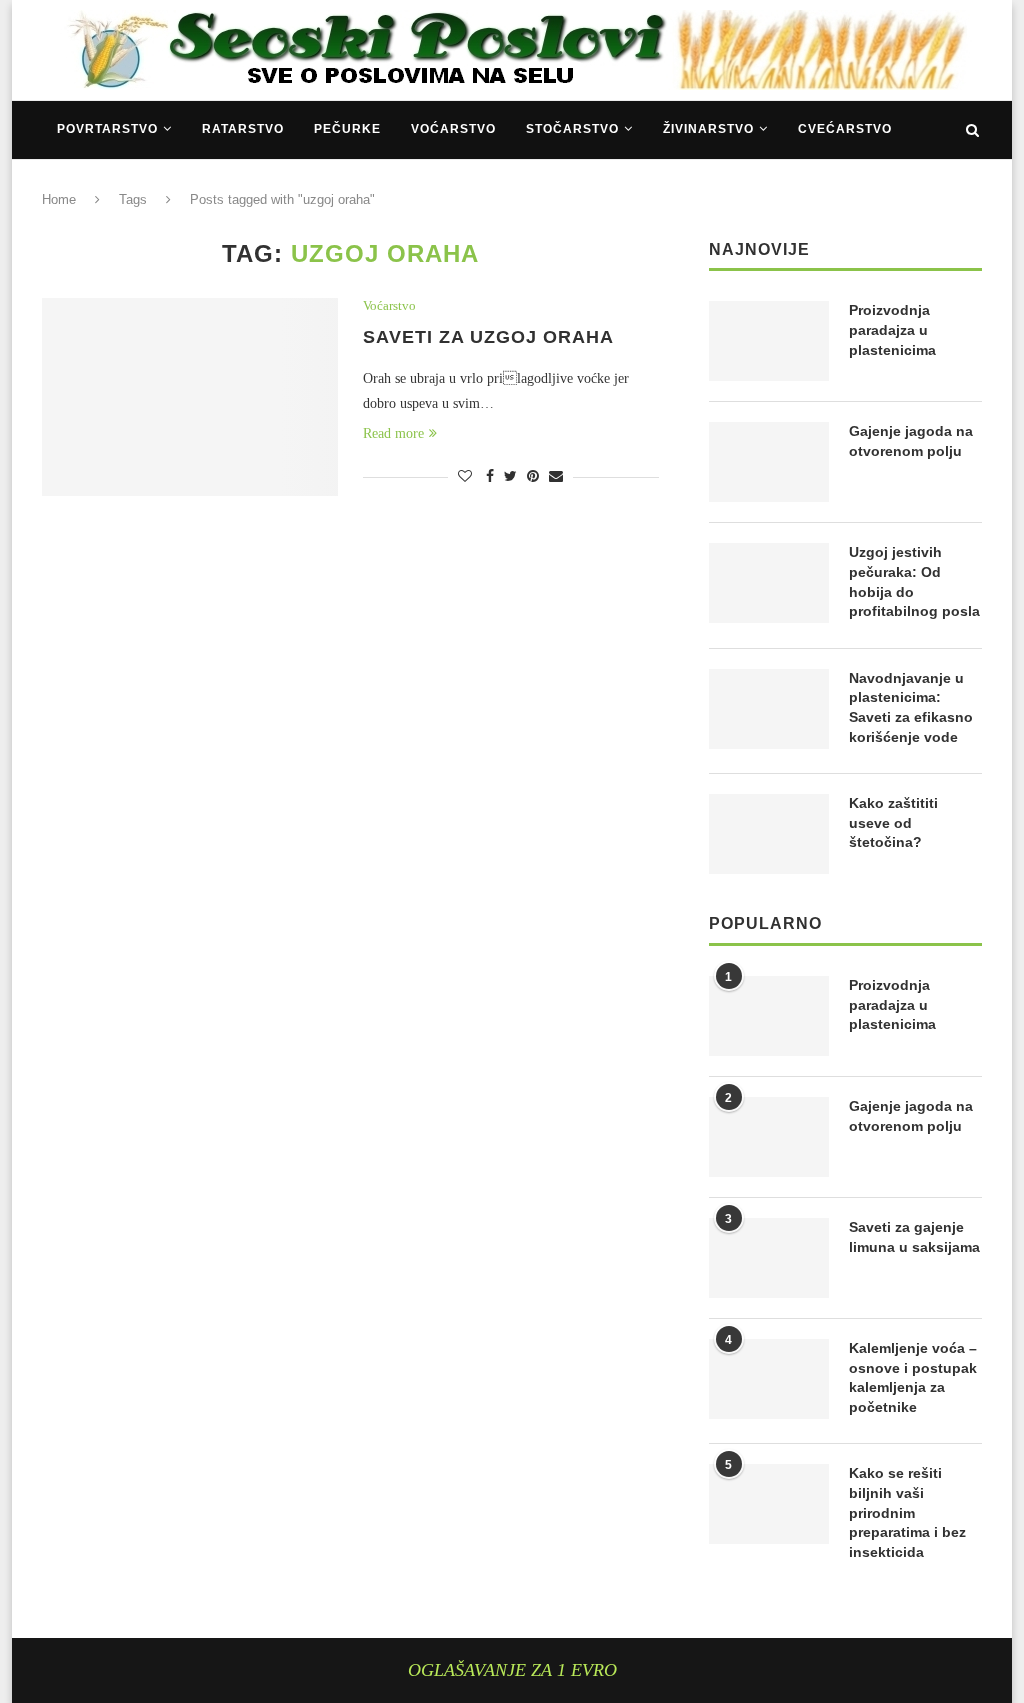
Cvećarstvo (845, 129)
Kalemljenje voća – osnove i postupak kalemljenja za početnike (913, 1377)
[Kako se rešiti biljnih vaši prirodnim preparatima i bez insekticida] (769, 1504)
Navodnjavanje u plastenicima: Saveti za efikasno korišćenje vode (911, 707)
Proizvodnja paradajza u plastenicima (892, 329)
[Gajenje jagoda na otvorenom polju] (769, 462)
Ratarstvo (243, 129)
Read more (393, 433)
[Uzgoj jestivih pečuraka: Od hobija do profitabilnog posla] (769, 583)
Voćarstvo (453, 129)
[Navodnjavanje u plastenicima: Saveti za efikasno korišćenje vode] (769, 709)
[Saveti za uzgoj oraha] (190, 397)
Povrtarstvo (107, 129)
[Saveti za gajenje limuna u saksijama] (769, 1258)
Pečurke (347, 129)
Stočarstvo (572, 129)
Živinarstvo (708, 129)
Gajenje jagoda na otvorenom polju (911, 441)
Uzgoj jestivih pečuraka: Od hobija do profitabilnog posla (914, 581)
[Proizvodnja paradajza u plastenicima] (769, 341)
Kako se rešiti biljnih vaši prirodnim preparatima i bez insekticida (907, 1512)
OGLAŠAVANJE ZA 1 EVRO (512, 1670)
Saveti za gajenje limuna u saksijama (914, 1237)
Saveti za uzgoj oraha (488, 337)
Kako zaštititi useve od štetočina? (893, 822)
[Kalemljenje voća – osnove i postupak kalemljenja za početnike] (769, 1379)
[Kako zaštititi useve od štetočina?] (769, 834)
